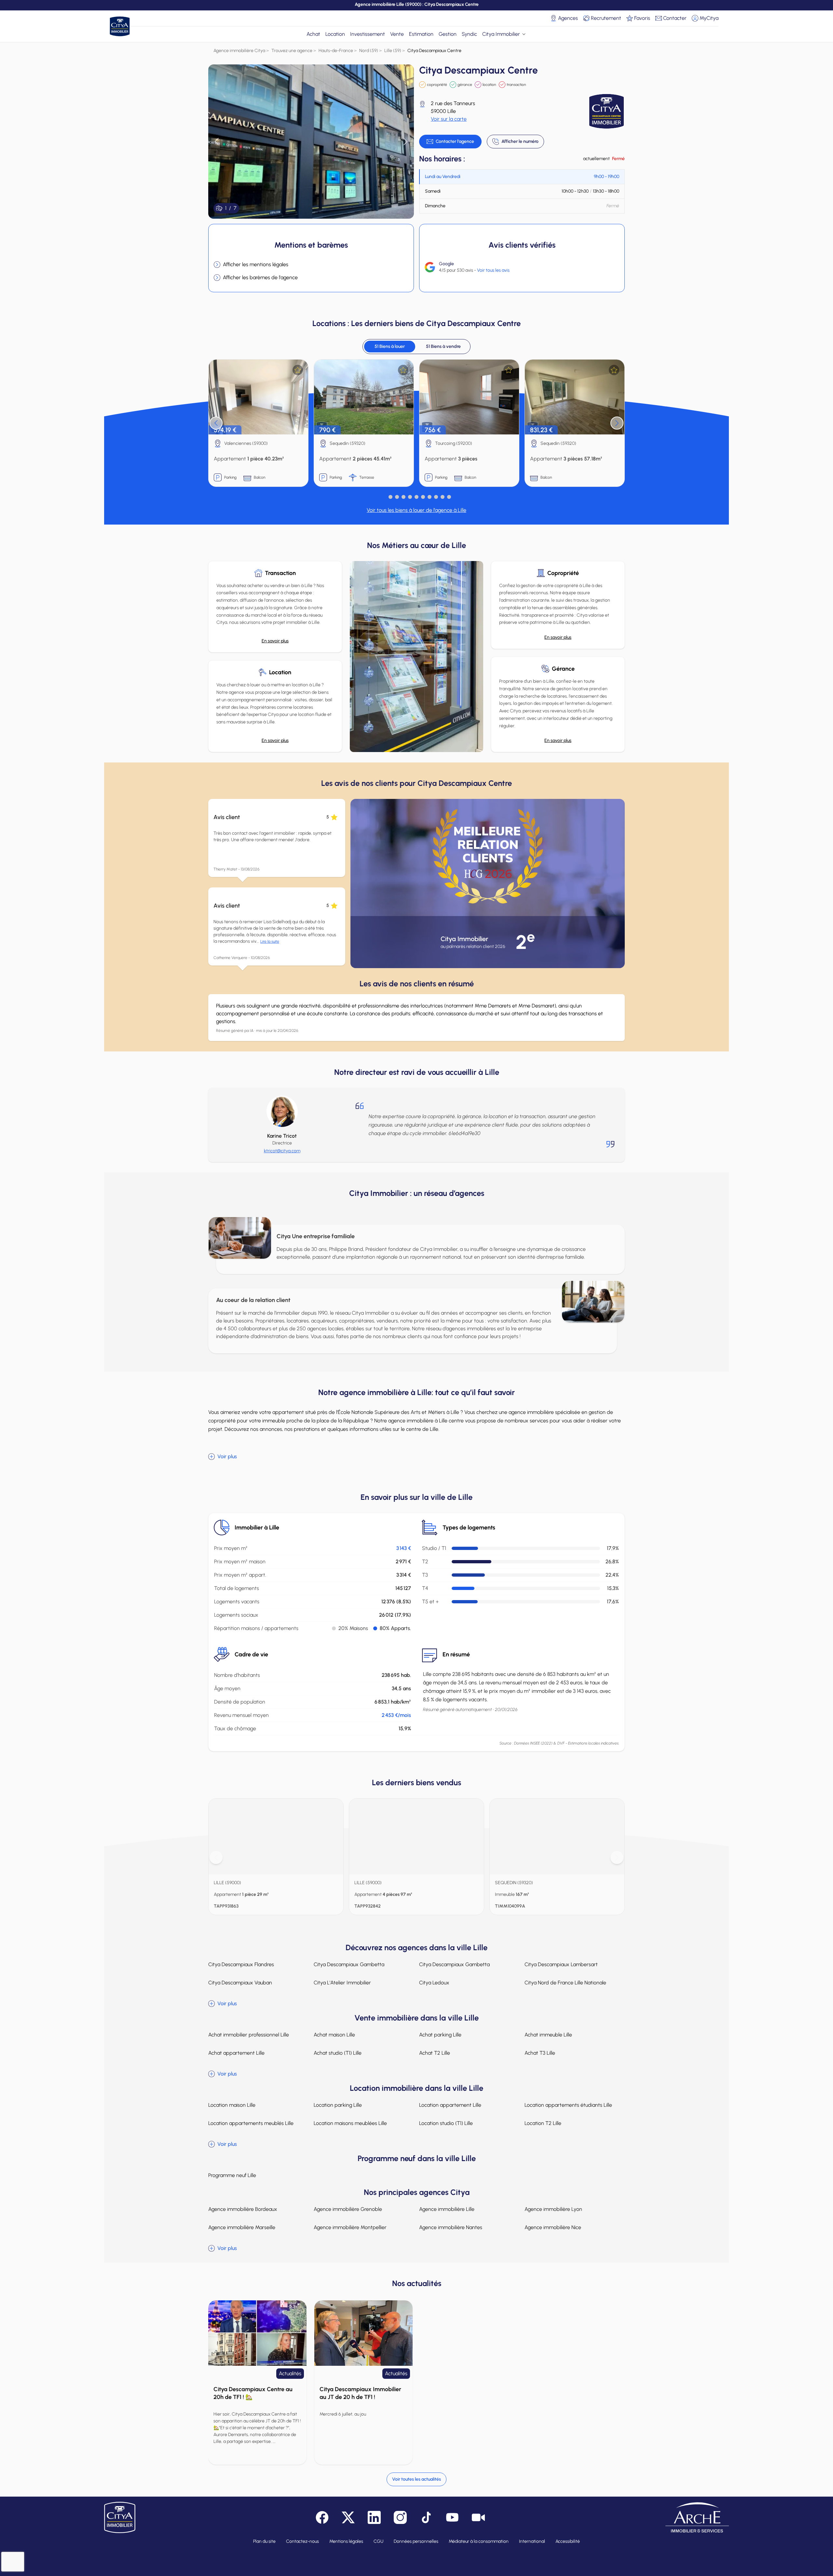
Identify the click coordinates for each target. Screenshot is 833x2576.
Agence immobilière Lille (447, 2209)
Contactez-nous (302, 2541)
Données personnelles (416, 2541)
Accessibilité (568, 2541)
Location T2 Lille (543, 2123)
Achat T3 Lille (540, 2053)
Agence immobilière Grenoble (348, 2209)
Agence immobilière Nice (553, 2227)
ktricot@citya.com (282, 1151)
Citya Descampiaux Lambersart (561, 1964)
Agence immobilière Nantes (451, 2227)
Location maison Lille (232, 2105)
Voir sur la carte (449, 119)
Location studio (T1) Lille (446, 2123)
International (532, 2541)
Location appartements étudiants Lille (568, 2105)
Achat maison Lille (334, 2035)
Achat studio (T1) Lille (338, 2053)
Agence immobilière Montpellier (350, 2227)
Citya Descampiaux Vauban (240, 1983)
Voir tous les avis (493, 270)
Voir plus (227, 1456)
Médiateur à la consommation (479, 2541)
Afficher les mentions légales (256, 264)
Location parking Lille (338, 2105)
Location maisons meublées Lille (350, 2123)
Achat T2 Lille (435, 2053)
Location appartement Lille (450, 2105)
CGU (378, 2541)
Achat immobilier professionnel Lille (249, 2035)
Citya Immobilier (501, 34)
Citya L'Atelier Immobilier (342, 1983)
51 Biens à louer (390, 346)
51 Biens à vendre (443, 346)
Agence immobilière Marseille (242, 2227)
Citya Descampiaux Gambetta (349, 1964)
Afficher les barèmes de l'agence (260, 277)
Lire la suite (270, 941)
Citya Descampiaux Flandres (241, 1964)
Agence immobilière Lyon (553, 2209)
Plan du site (264, 2541)
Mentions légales (346, 2541)
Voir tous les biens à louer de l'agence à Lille (416, 510)
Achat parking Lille (440, 2035)
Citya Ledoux (434, 1983)
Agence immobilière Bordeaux (243, 2209)
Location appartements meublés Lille (251, 2123)
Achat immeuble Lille (548, 2035)
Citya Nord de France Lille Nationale (565, 1983)
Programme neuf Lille (232, 2175)
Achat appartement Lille (236, 2053)
